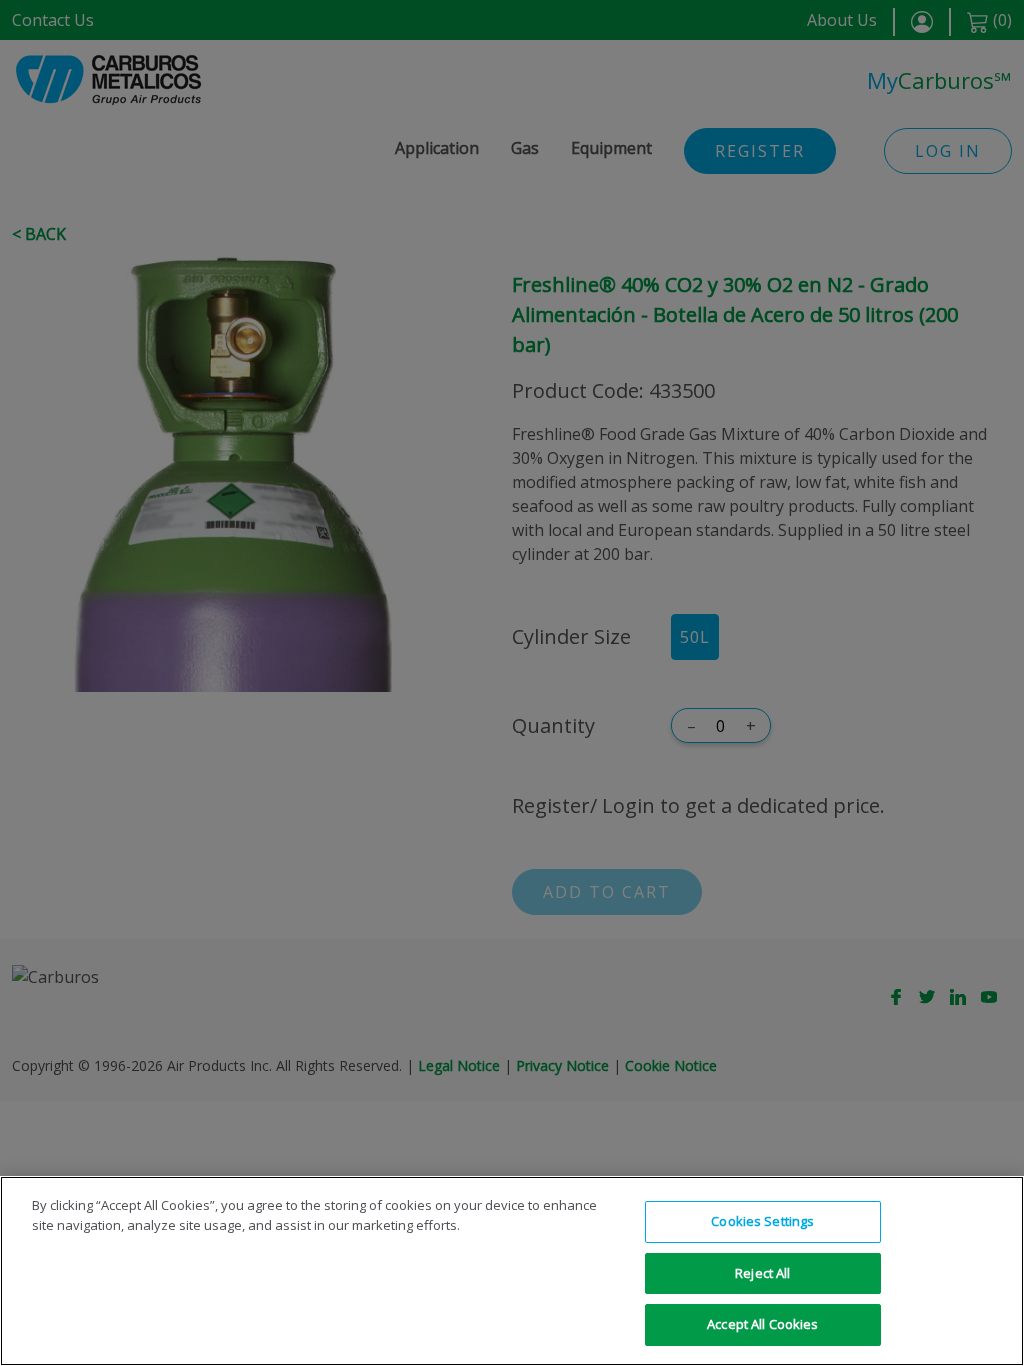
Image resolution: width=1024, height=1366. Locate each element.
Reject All (762, 1273)
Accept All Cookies (762, 1324)
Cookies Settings (762, 1221)
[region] (512, 1271)
